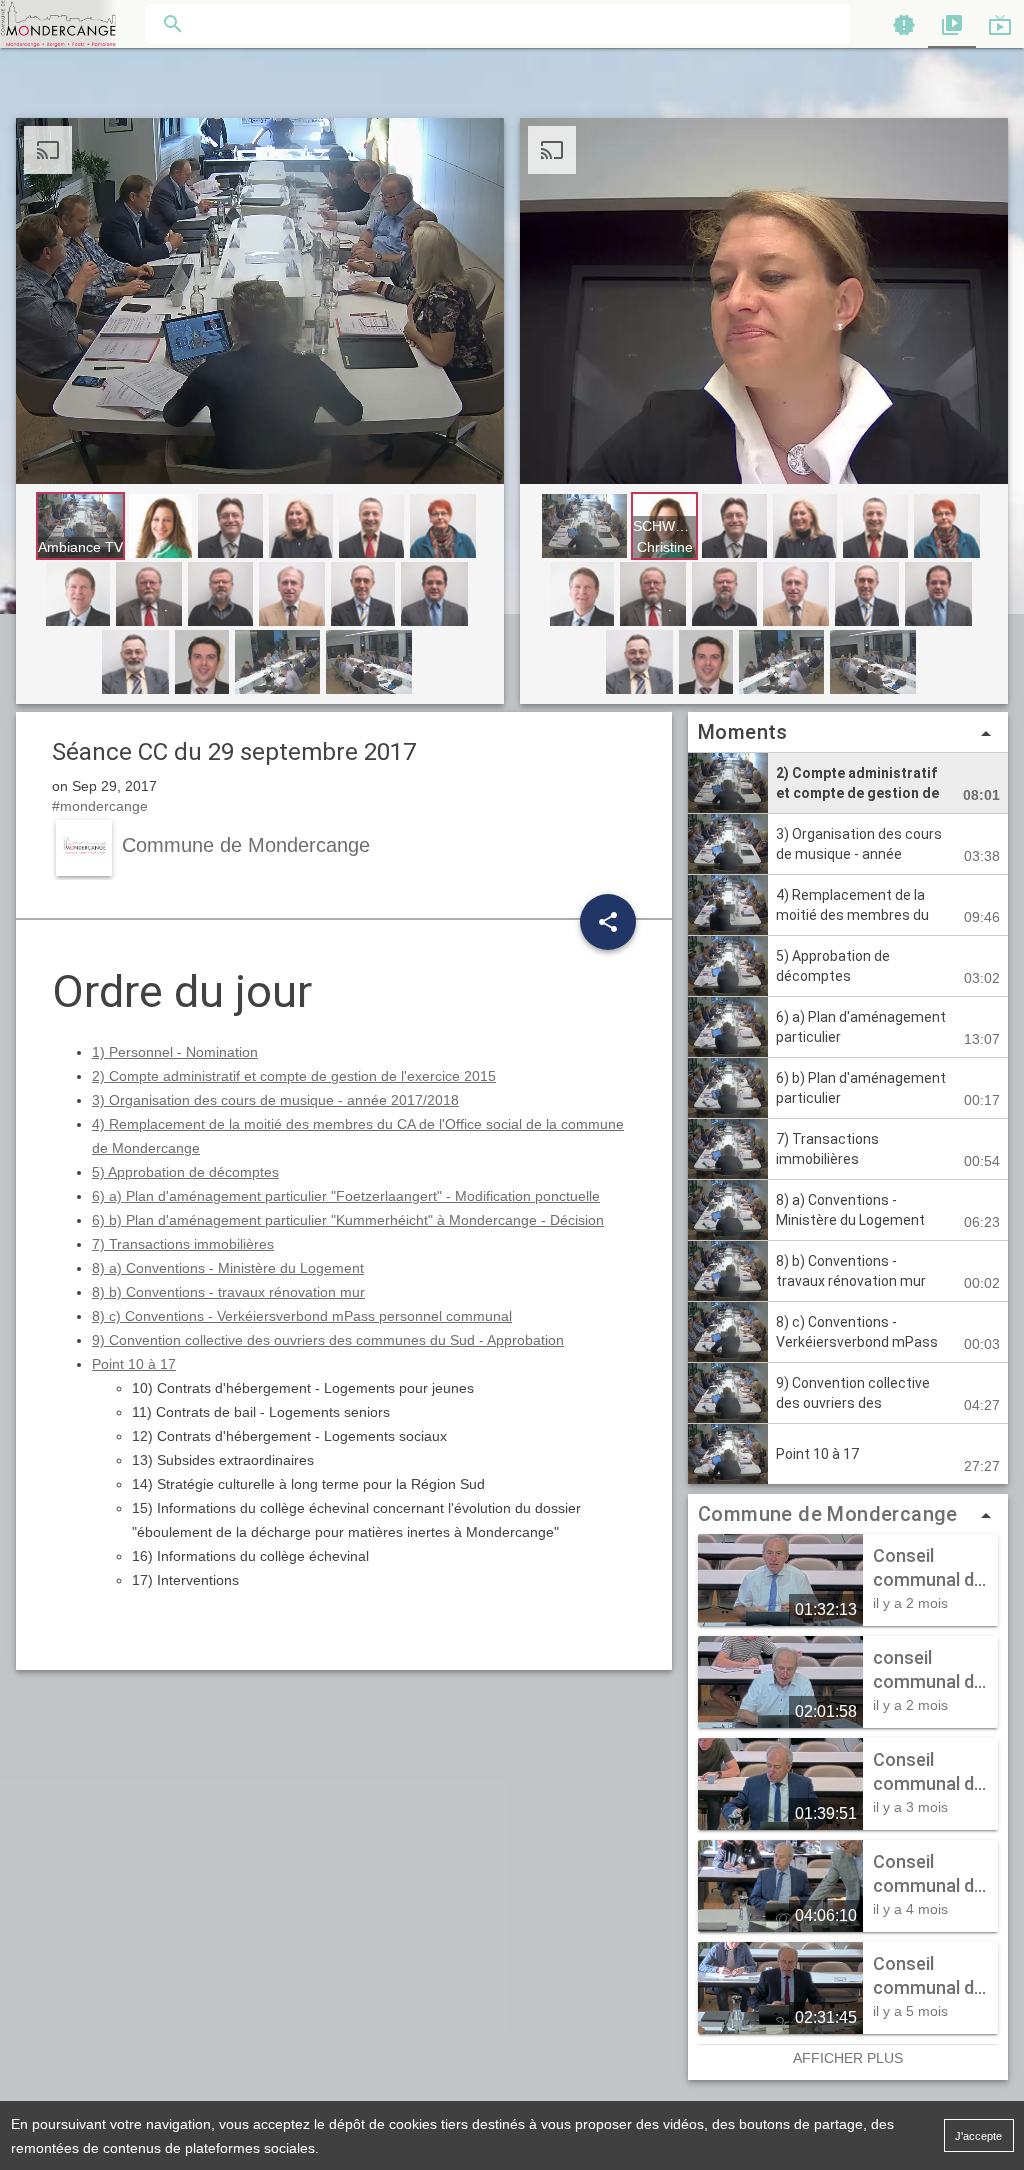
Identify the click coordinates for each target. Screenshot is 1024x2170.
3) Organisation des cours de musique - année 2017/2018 (275, 1100)
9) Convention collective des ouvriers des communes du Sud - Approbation (328, 1340)
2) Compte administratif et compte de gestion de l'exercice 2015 (294, 1076)
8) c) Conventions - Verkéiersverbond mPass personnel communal (302, 1316)
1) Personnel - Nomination (175, 1052)
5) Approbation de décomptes (185, 1172)
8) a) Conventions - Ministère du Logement (228, 1268)
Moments (848, 733)
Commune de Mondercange (828, 1514)
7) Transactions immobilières (183, 1244)
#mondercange (100, 806)
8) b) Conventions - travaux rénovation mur (228, 1292)
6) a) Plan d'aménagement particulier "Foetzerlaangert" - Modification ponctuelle (346, 1196)
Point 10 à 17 (134, 1364)
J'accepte (978, 2136)
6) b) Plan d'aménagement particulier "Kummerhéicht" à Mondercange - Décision (348, 1220)
